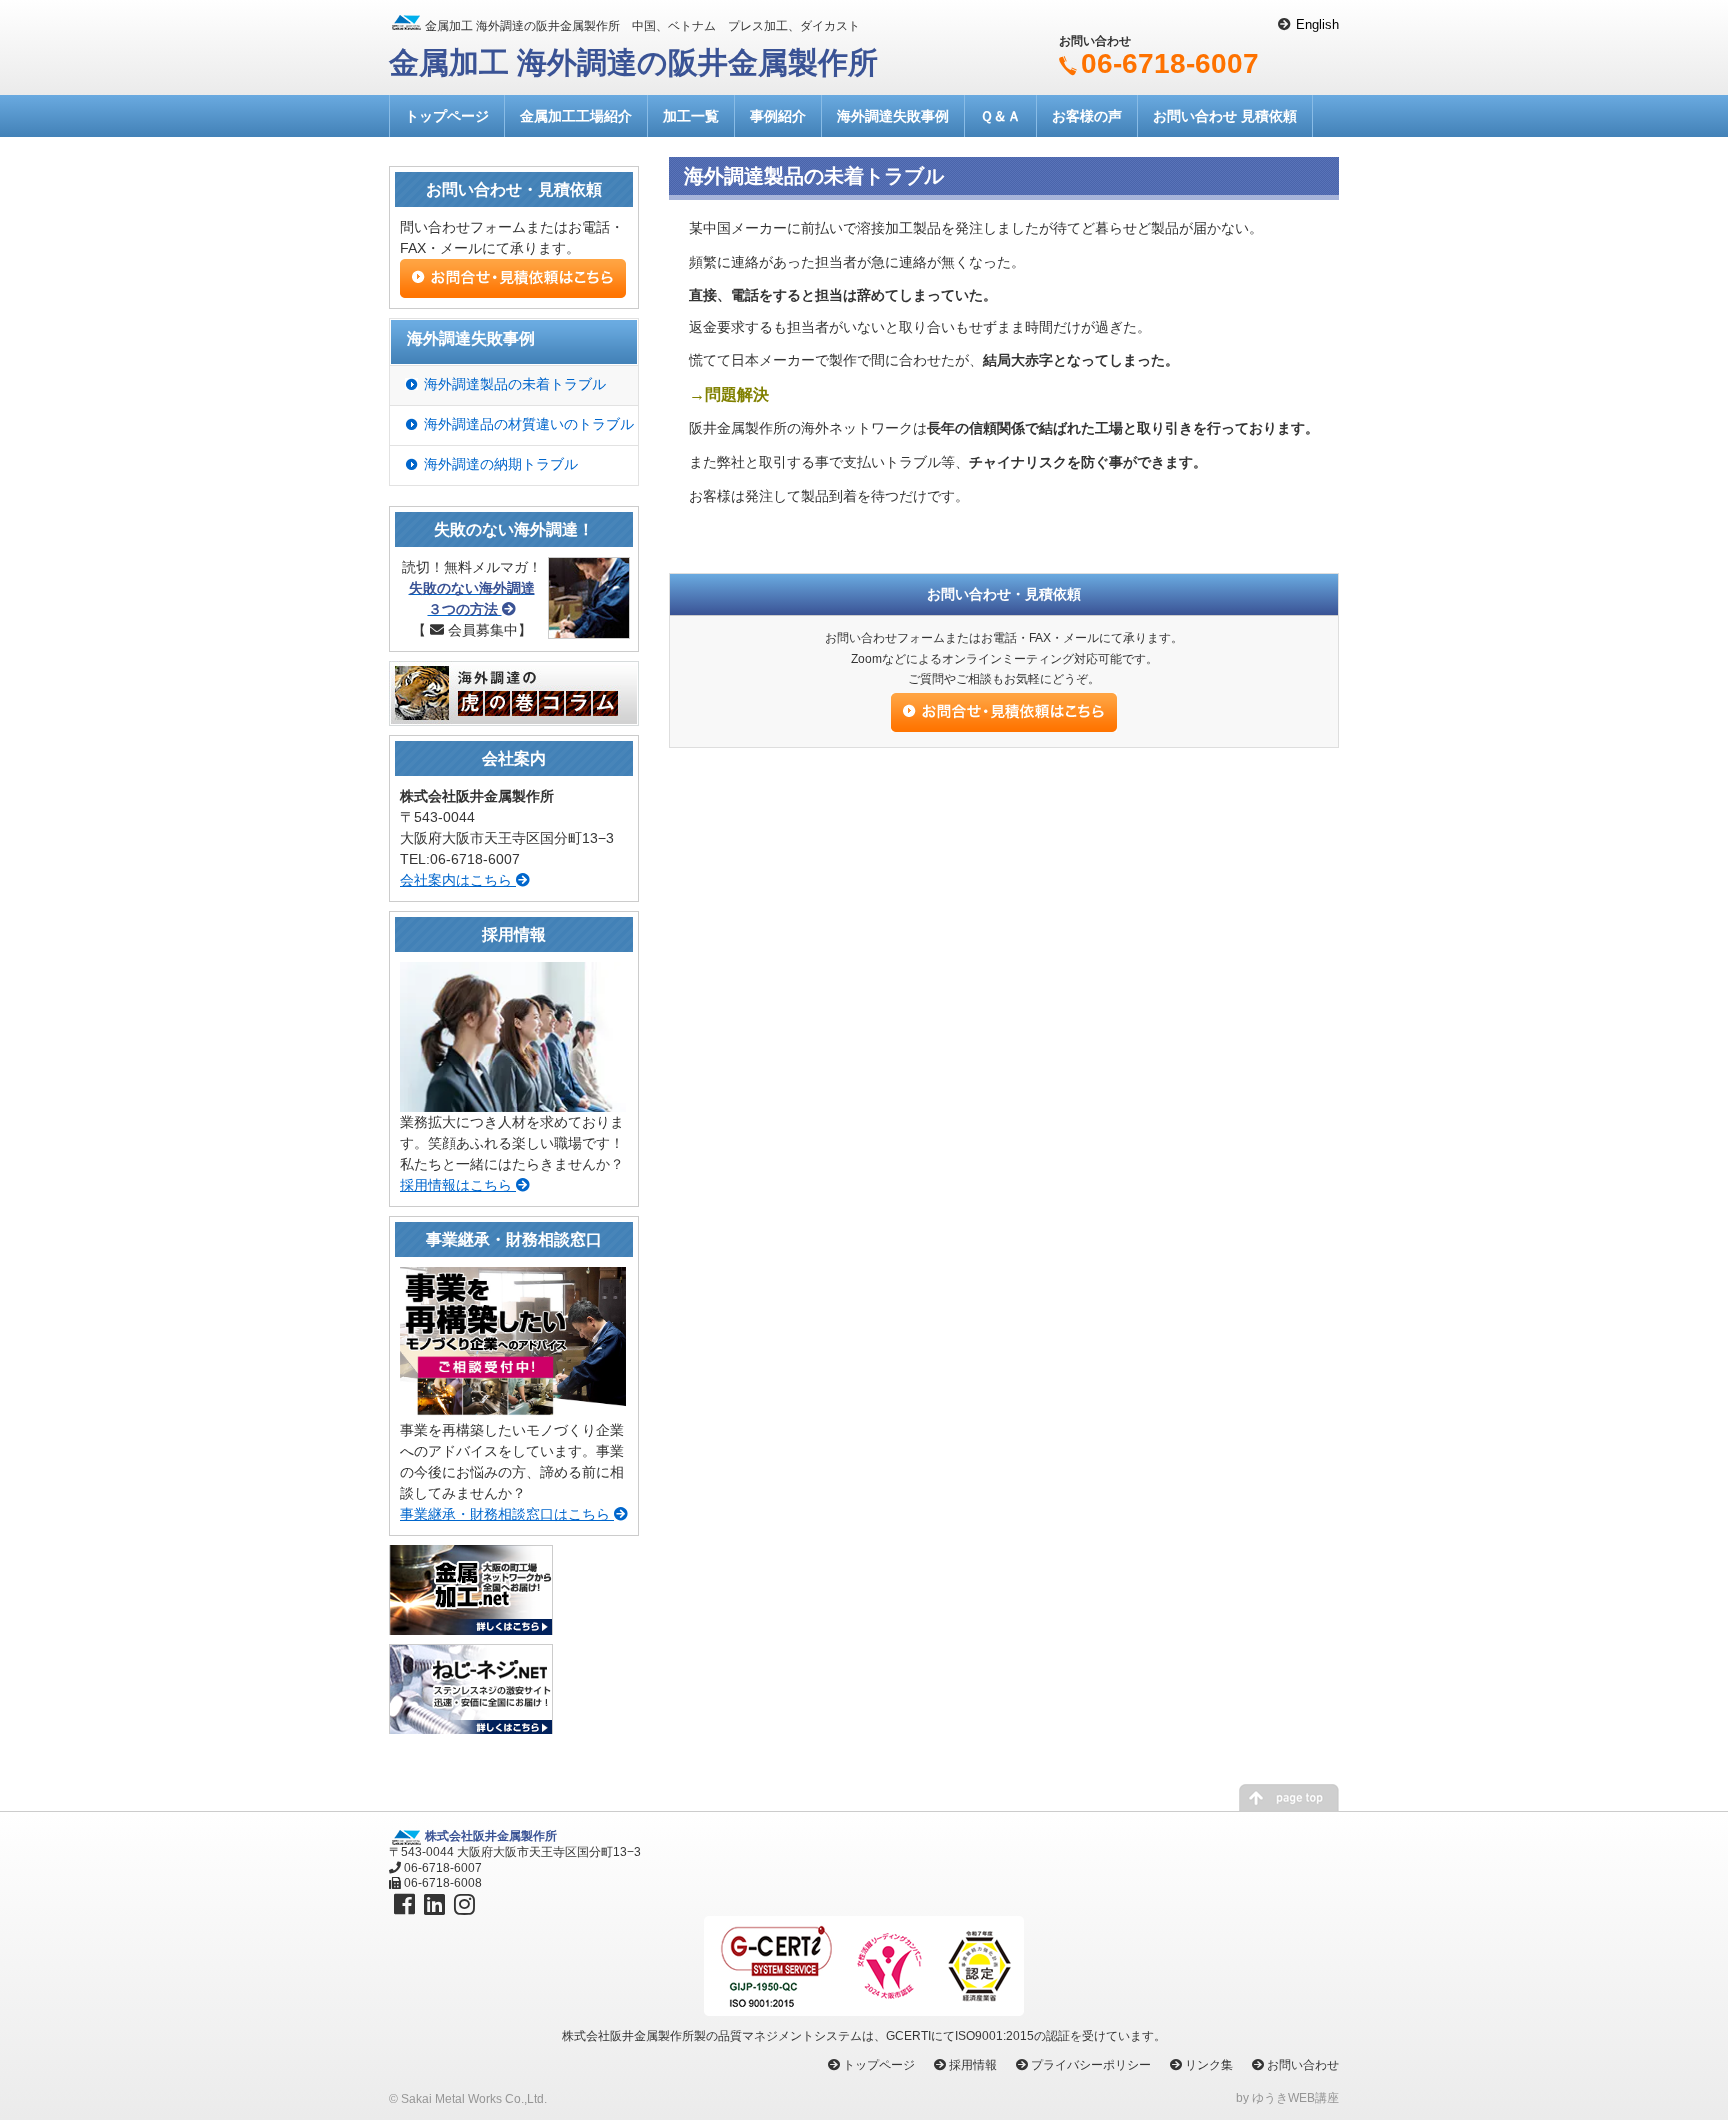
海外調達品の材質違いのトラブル (529, 424)
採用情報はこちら (458, 1185)
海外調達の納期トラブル (501, 464)
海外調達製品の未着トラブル (515, 384)
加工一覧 (691, 116)
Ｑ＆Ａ (1000, 116)
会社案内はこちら (458, 880)
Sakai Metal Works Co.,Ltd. (474, 2099)
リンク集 (1209, 2065)
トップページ (447, 116)
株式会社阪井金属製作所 (491, 1836)
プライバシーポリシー (1091, 2065)
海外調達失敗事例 (893, 116)
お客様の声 (1087, 116)
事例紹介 (778, 116)
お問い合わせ (1303, 2065)
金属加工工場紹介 (576, 116)
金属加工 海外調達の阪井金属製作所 (633, 62)
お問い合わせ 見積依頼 (1225, 116)
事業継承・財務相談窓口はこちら (507, 1514)
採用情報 (973, 2065)
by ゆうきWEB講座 (1287, 2098)
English (1317, 24)
